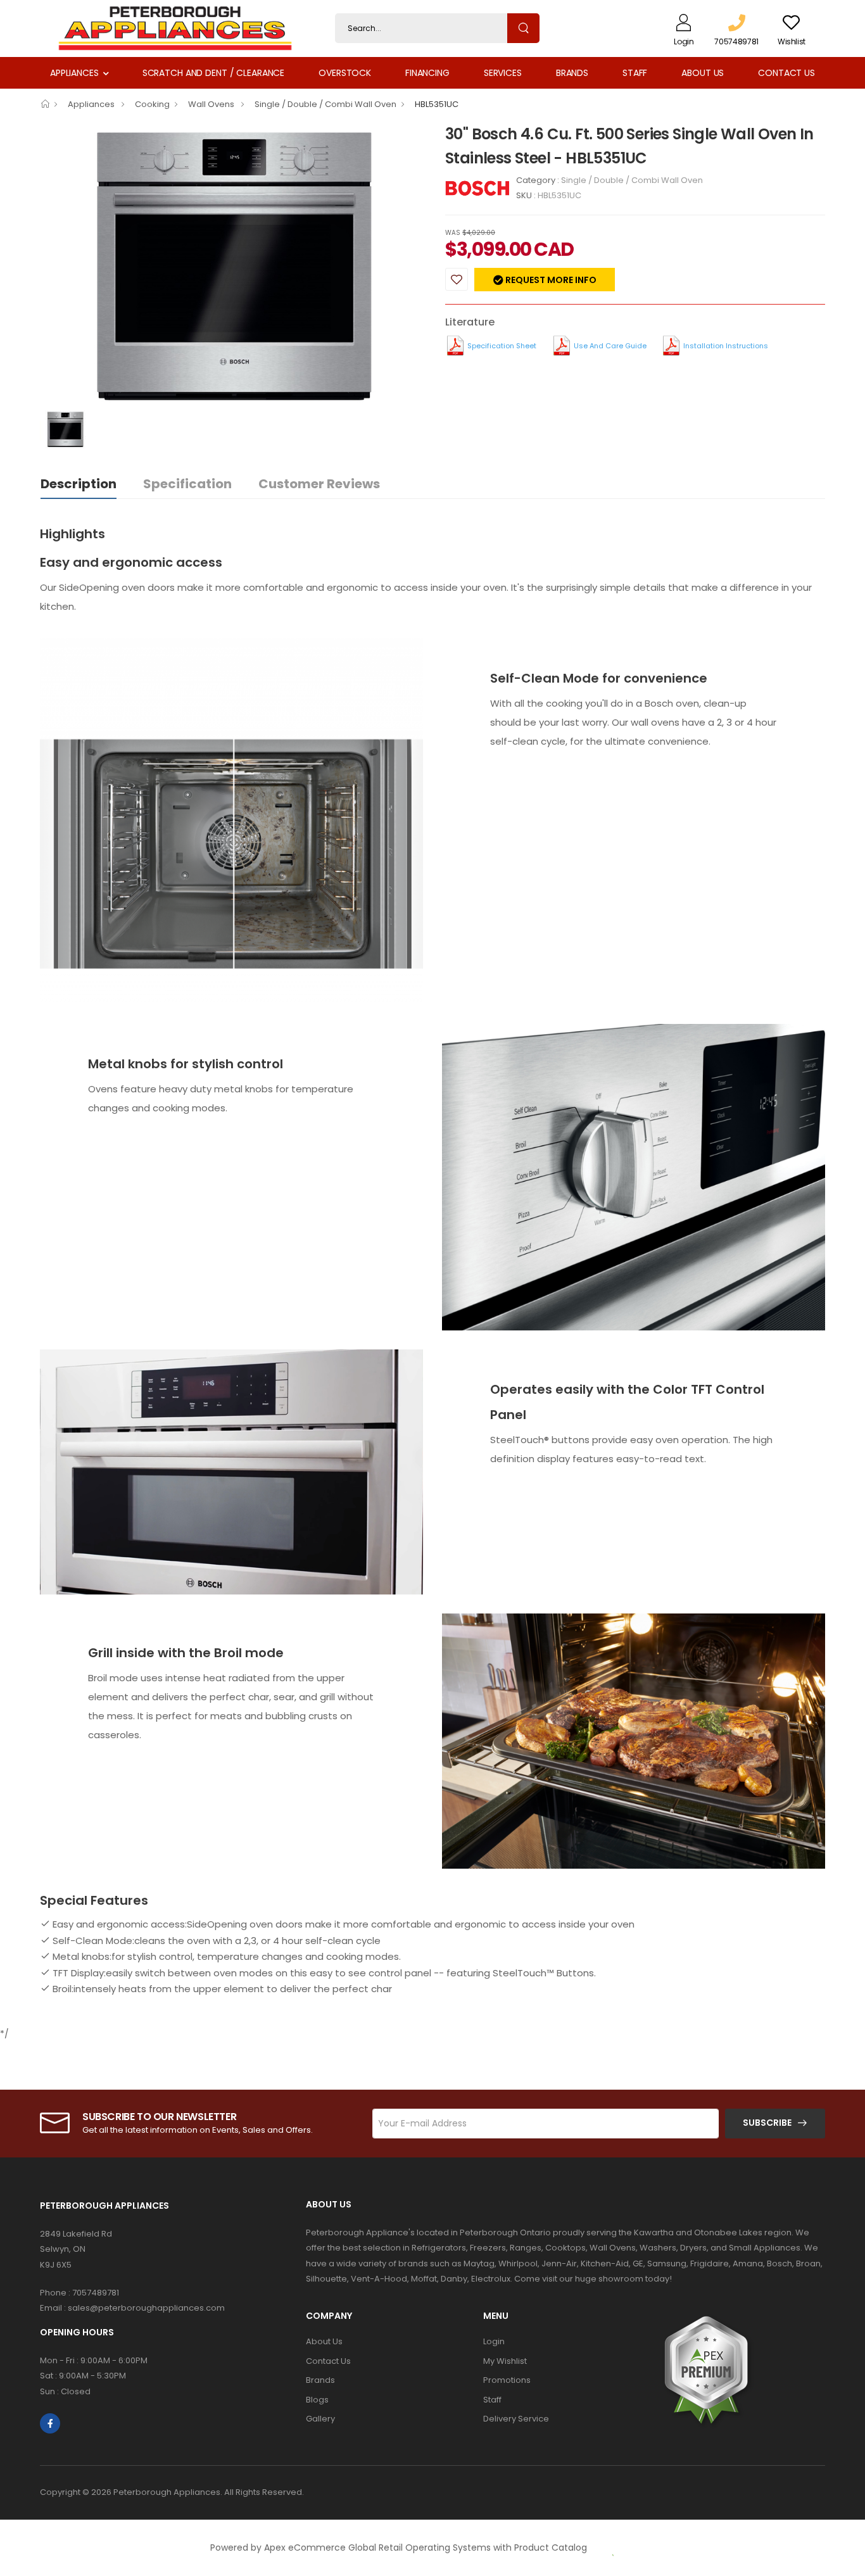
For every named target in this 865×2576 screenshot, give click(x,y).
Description (79, 484)
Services (503, 73)
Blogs (317, 2400)
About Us (703, 73)
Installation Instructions (726, 346)
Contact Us (786, 73)
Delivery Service (516, 2419)
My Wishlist (505, 2361)
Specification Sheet (502, 346)
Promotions (507, 2380)
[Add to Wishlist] (457, 279)
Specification (187, 484)
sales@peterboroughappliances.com (146, 2308)
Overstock (345, 73)
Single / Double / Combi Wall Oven (325, 104)
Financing (427, 73)
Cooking (152, 104)
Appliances (74, 73)
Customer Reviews (319, 484)
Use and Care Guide (610, 346)
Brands (572, 73)
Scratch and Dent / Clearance (213, 73)
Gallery (320, 2419)
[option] (233, 266)
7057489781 (96, 2293)
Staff (635, 73)
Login (494, 2341)
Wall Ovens (212, 104)
